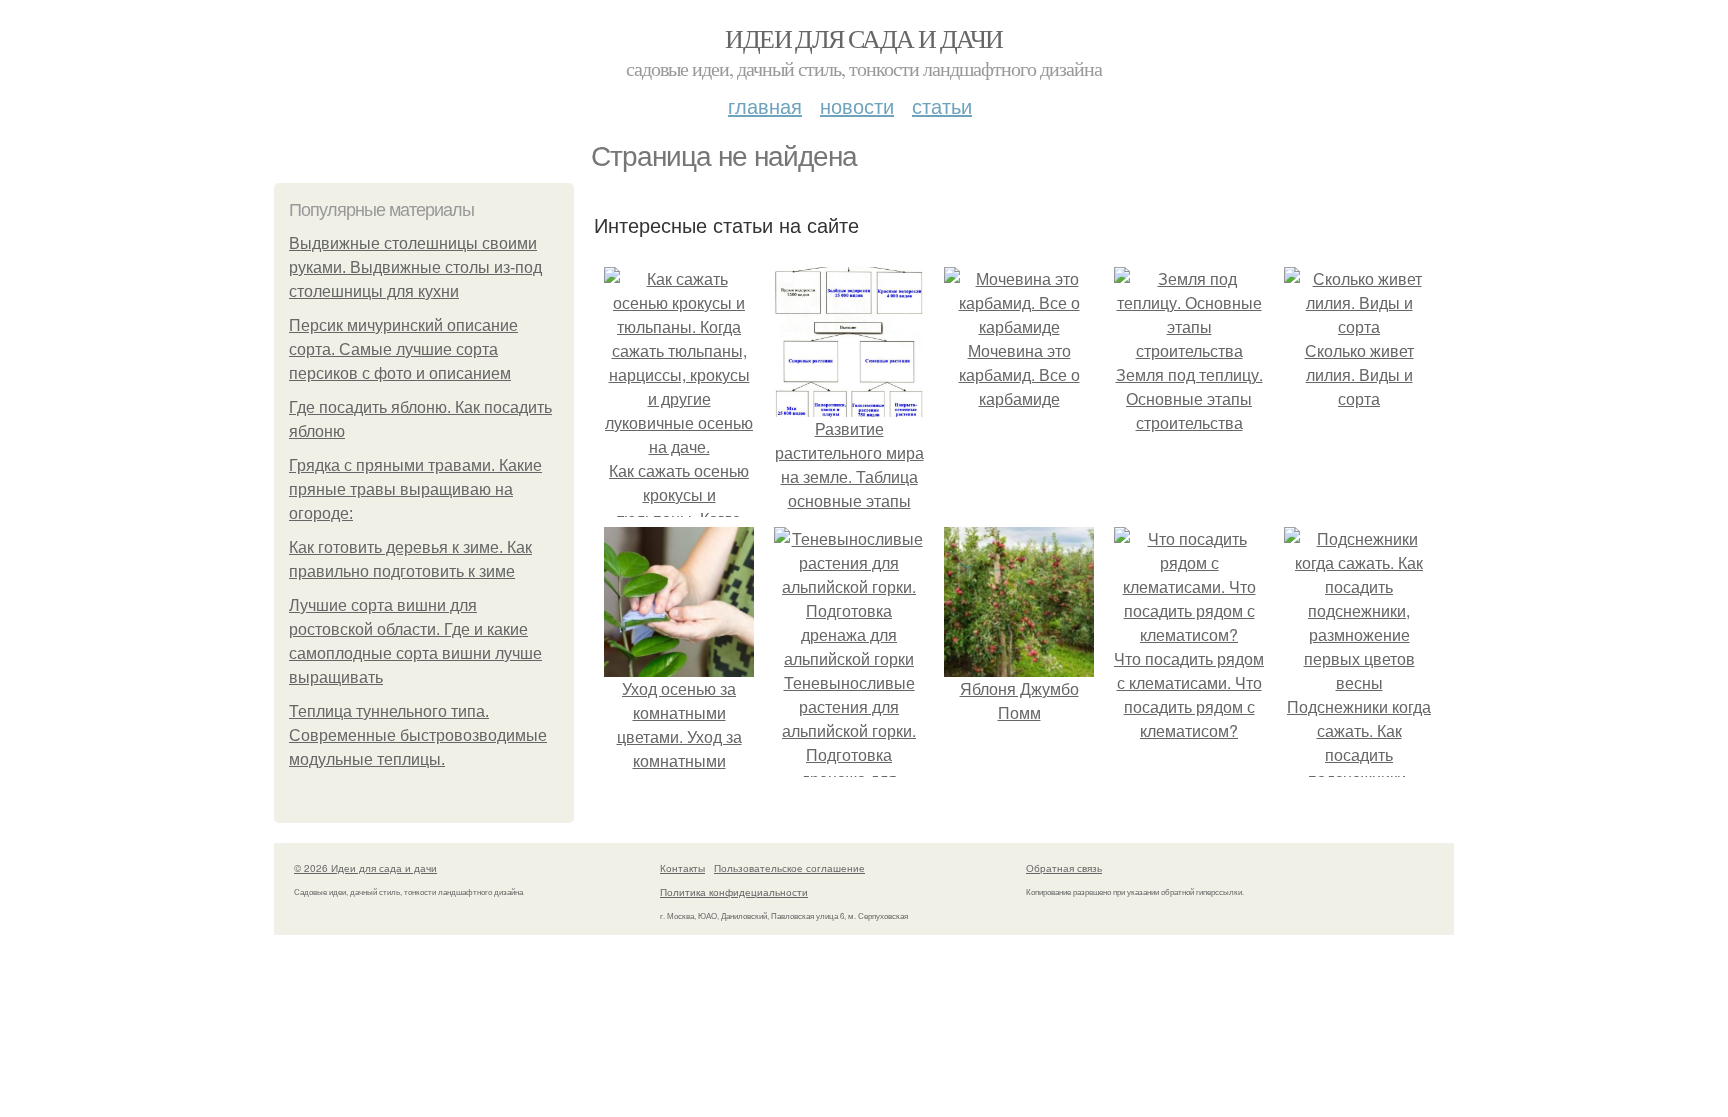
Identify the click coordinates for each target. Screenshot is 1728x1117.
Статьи (942, 105)
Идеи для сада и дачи (863, 38)
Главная (765, 105)
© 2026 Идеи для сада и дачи (365, 868)
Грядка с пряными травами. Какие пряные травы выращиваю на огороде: (415, 489)
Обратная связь (1064, 868)
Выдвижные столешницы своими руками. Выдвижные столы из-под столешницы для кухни (415, 267)
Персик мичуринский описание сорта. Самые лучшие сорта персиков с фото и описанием (403, 349)
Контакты (682, 868)
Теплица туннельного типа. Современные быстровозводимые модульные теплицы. (418, 735)
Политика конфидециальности (734, 892)
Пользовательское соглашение (789, 868)
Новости (857, 105)
